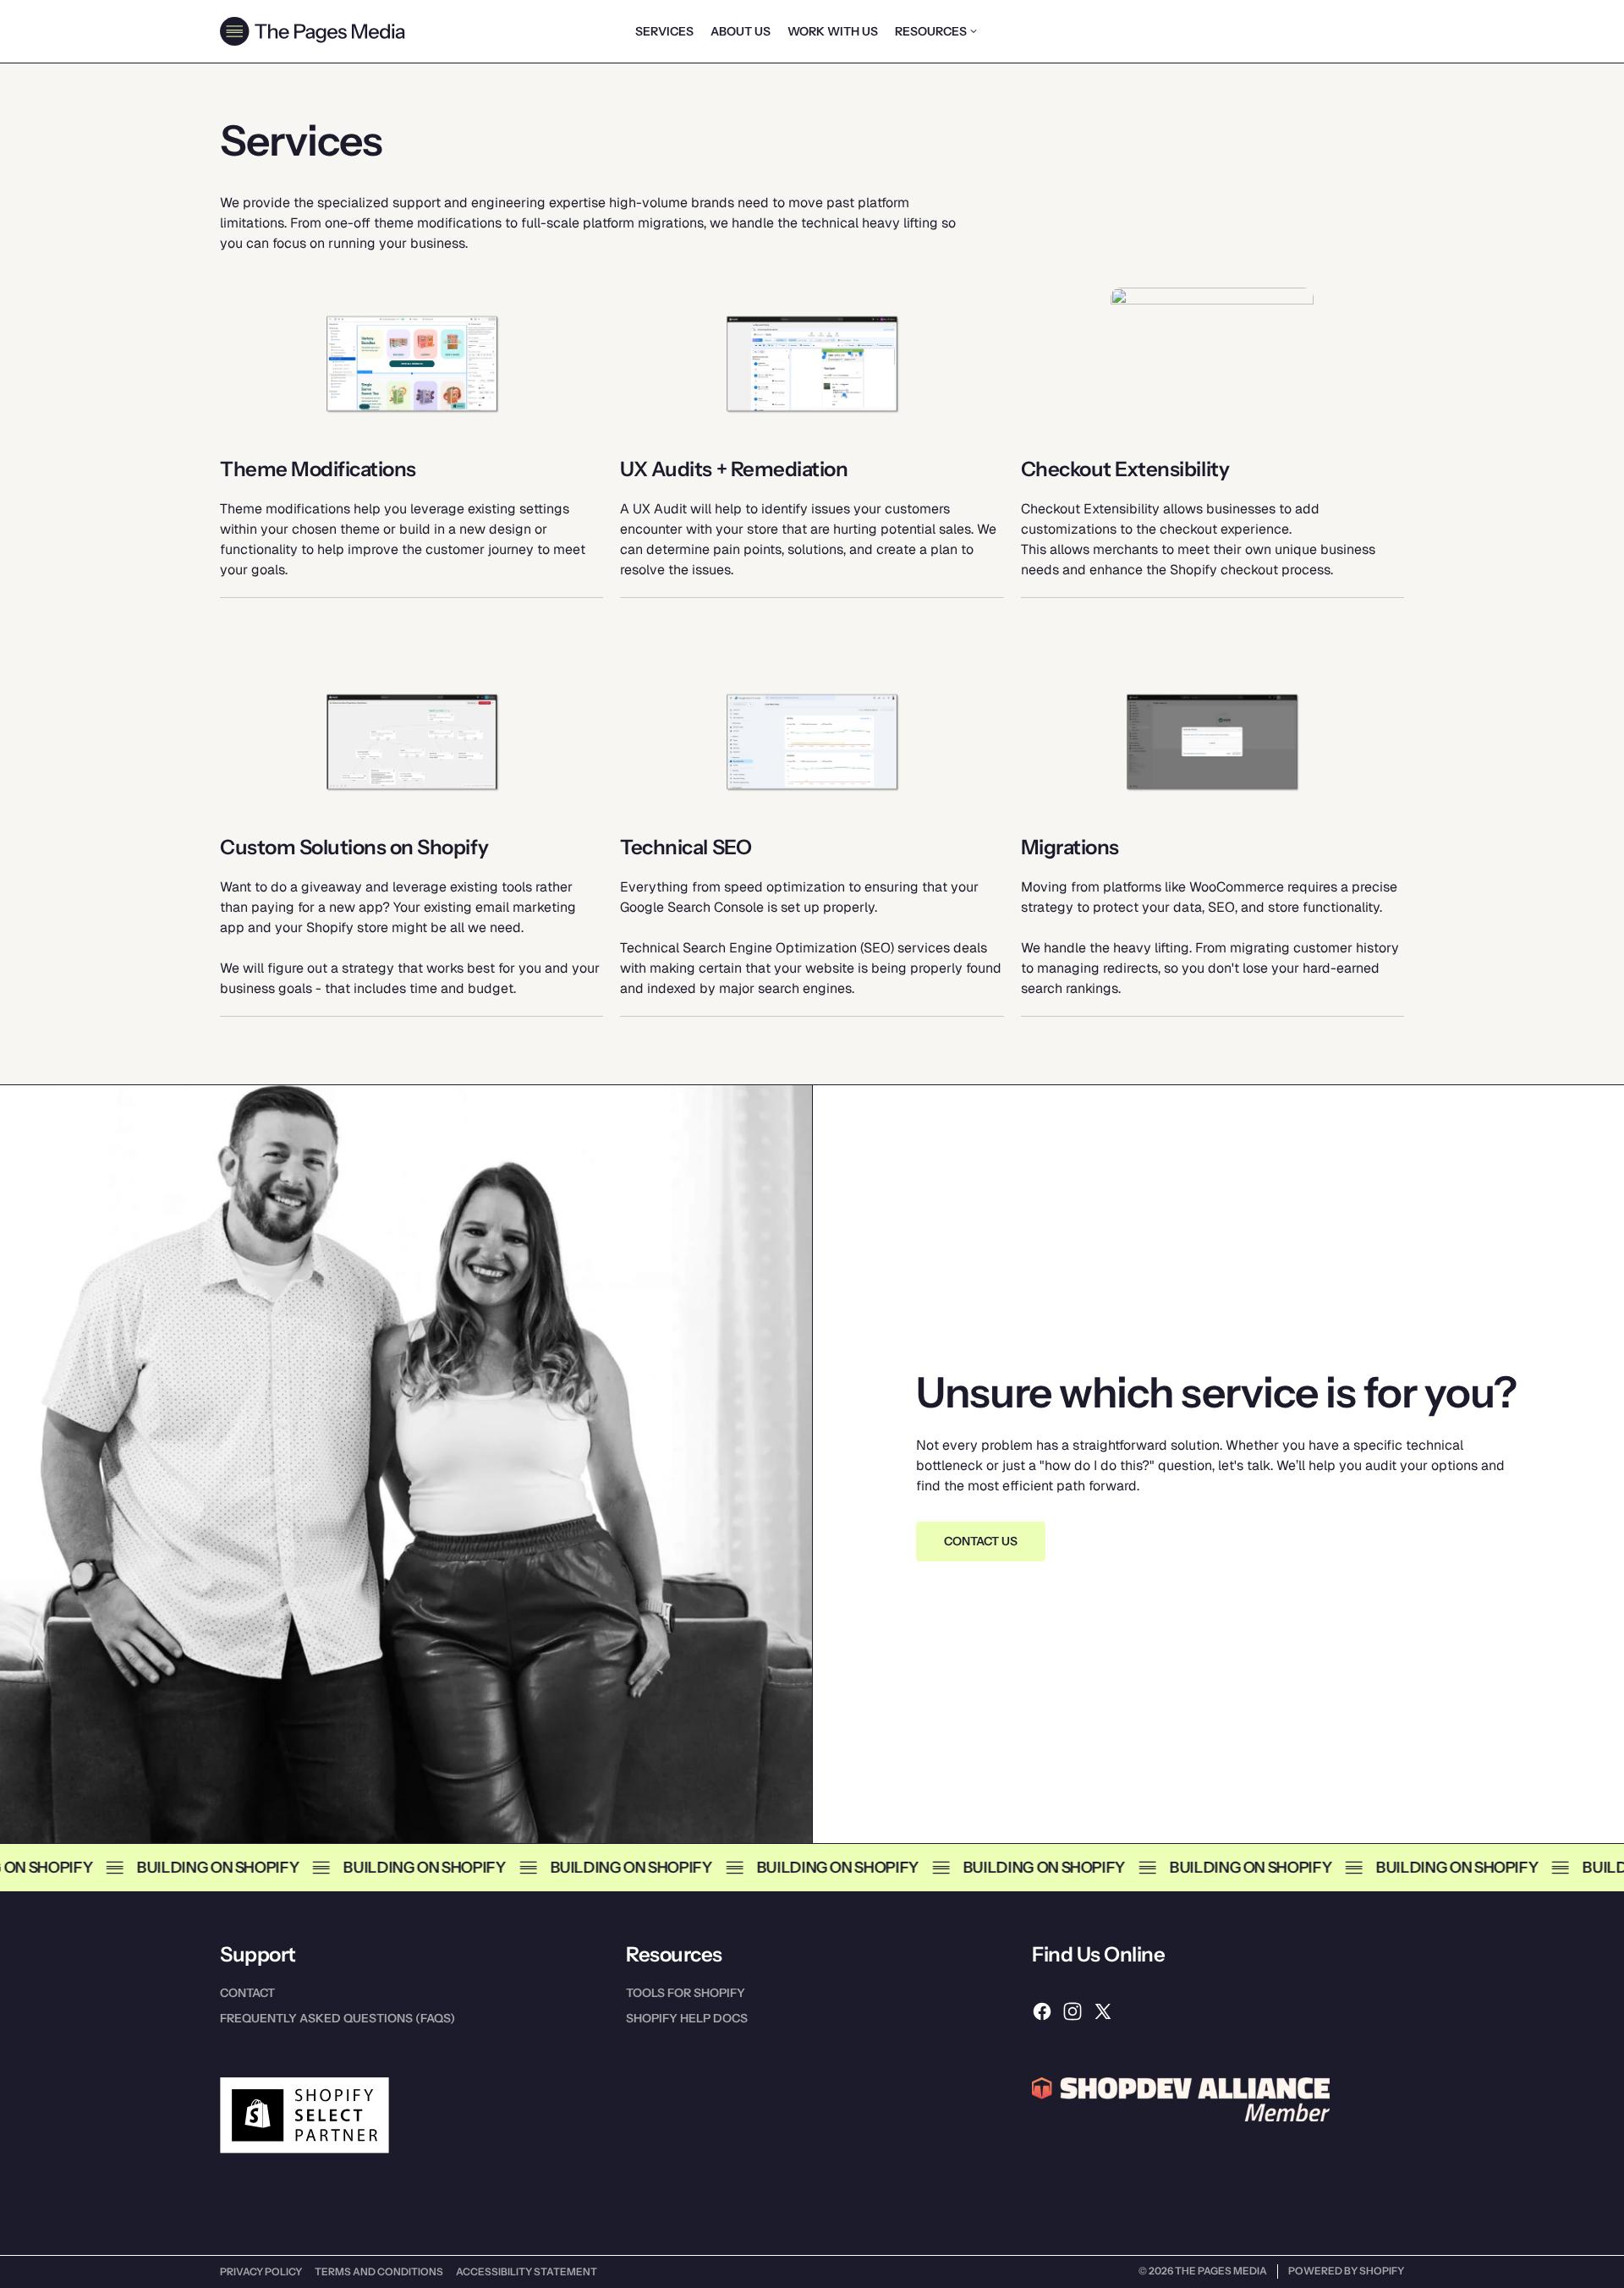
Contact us (981, 1541)
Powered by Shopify (1346, 2271)
